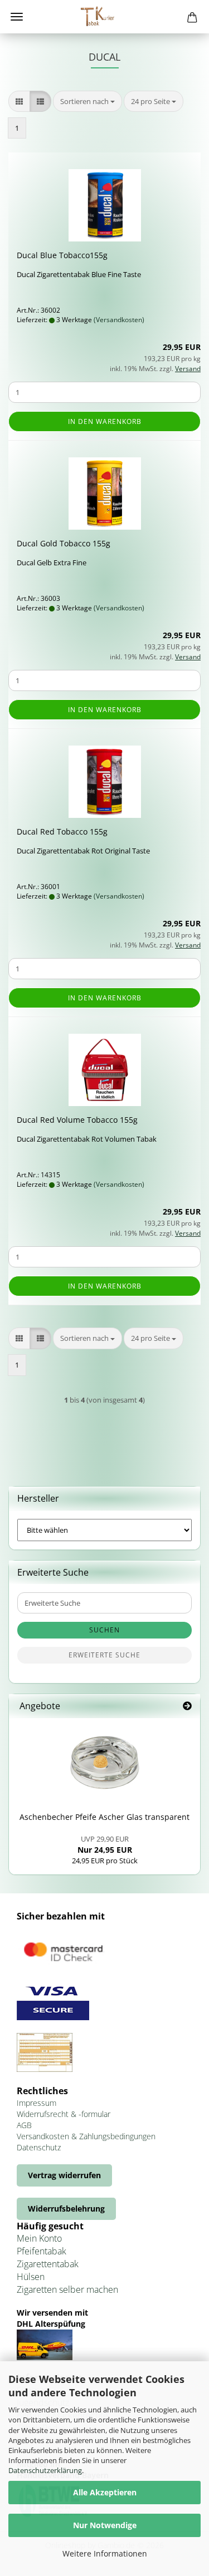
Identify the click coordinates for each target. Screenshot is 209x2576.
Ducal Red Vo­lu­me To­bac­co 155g (77, 1120)
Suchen (104, 1630)
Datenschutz (39, 2147)
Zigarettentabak (48, 2264)
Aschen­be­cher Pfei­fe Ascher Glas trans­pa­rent (104, 1817)
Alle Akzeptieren (105, 2492)
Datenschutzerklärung (45, 2470)
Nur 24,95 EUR (105, 1844)
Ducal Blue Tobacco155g (62, 255)
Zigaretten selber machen (67, 2289)
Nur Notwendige (105, 2525)
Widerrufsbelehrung (66, 2209)
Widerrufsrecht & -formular (64, 2114)
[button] (19, 102)
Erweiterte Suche (104, 1655)
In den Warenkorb (105, 421)
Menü (17, 17)
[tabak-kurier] (105, 17)
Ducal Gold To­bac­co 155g (64, 543)
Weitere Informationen (105, 2553)
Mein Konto (39, 2238)
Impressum (37, 2103)
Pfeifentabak (42, 2251)
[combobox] (88, 102)
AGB (24, 2125)
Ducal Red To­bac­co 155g (62, 831)
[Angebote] (187, 1706)
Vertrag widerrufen (64, 2175)
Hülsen (31, 2277)
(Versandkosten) (119, 320)
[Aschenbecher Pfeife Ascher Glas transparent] (105, 1763)
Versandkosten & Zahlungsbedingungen (86, 2136)
